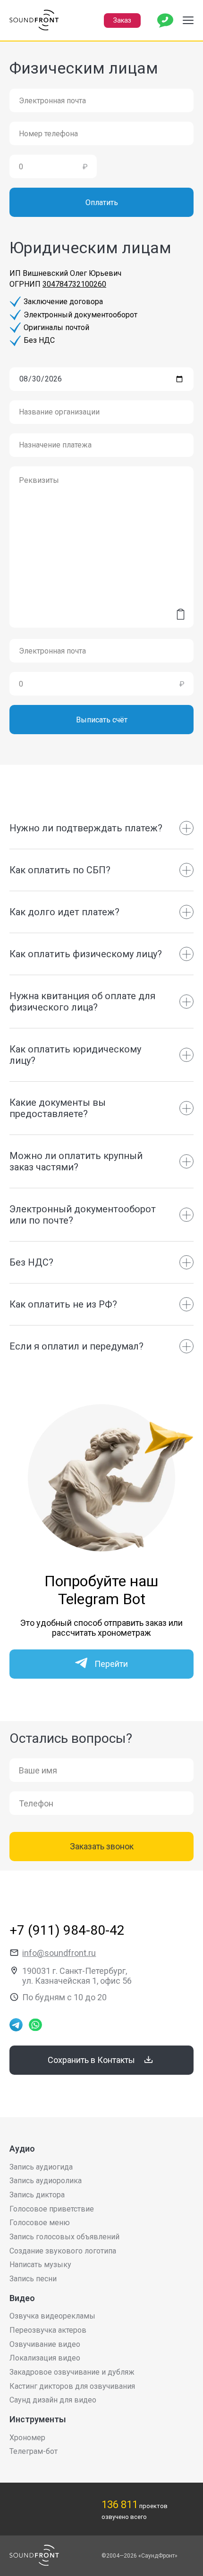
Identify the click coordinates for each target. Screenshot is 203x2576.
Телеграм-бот (34, 2451)
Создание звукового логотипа (63, 2251)
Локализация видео (45, 2358)
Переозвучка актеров (48, 2330)
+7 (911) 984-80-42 (67, 1930)
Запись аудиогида (41, 2167)
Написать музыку (40, 2265)
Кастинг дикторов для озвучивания (72, 2386)
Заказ (122, 20)
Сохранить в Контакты (91, 2060)
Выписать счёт (102, 720)
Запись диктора (37, 2195)
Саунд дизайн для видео (53, 2400)
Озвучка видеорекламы (52, 2316)
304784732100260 (74, 284)
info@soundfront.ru (59, 1953)
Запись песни (33, 2279)
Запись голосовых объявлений (64, 2237)
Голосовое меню (40, 2223)
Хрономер (27, 2438)
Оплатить (102, 203)
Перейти (111, 1664)
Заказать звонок (102, 1846)
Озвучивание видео (45, 2344)
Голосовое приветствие (52, 2209)
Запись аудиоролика (46, 2181)
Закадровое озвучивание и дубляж (72, 2372)
